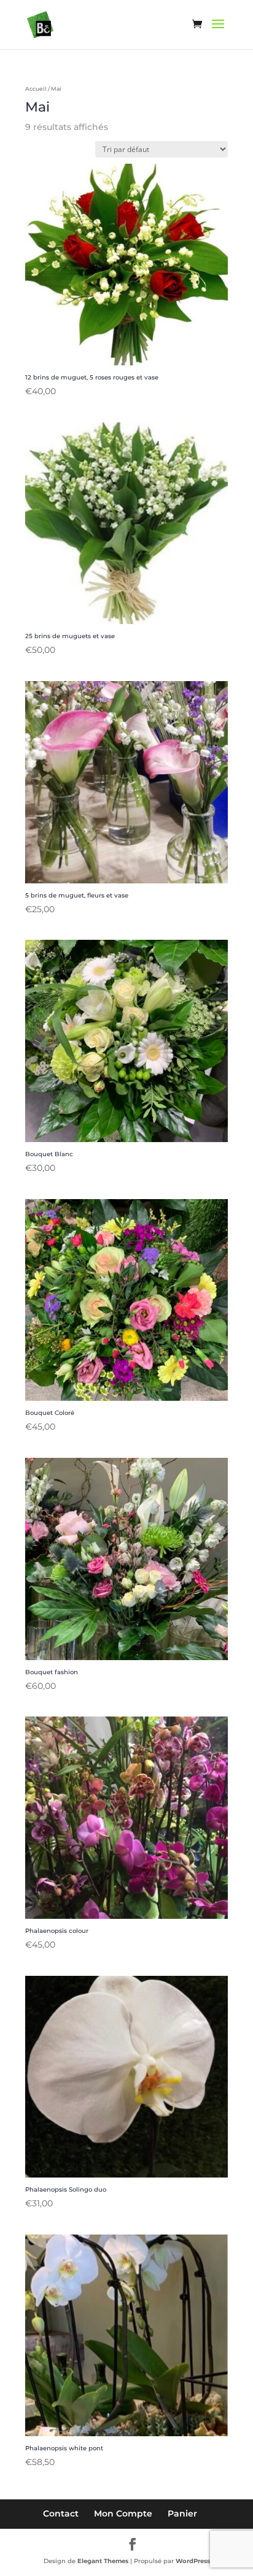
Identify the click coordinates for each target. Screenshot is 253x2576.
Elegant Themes (103, 2561)
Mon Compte (123, 2513)
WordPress (193, 2561)
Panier (182, 2513)
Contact (61, 2513)
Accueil (36, 89)
